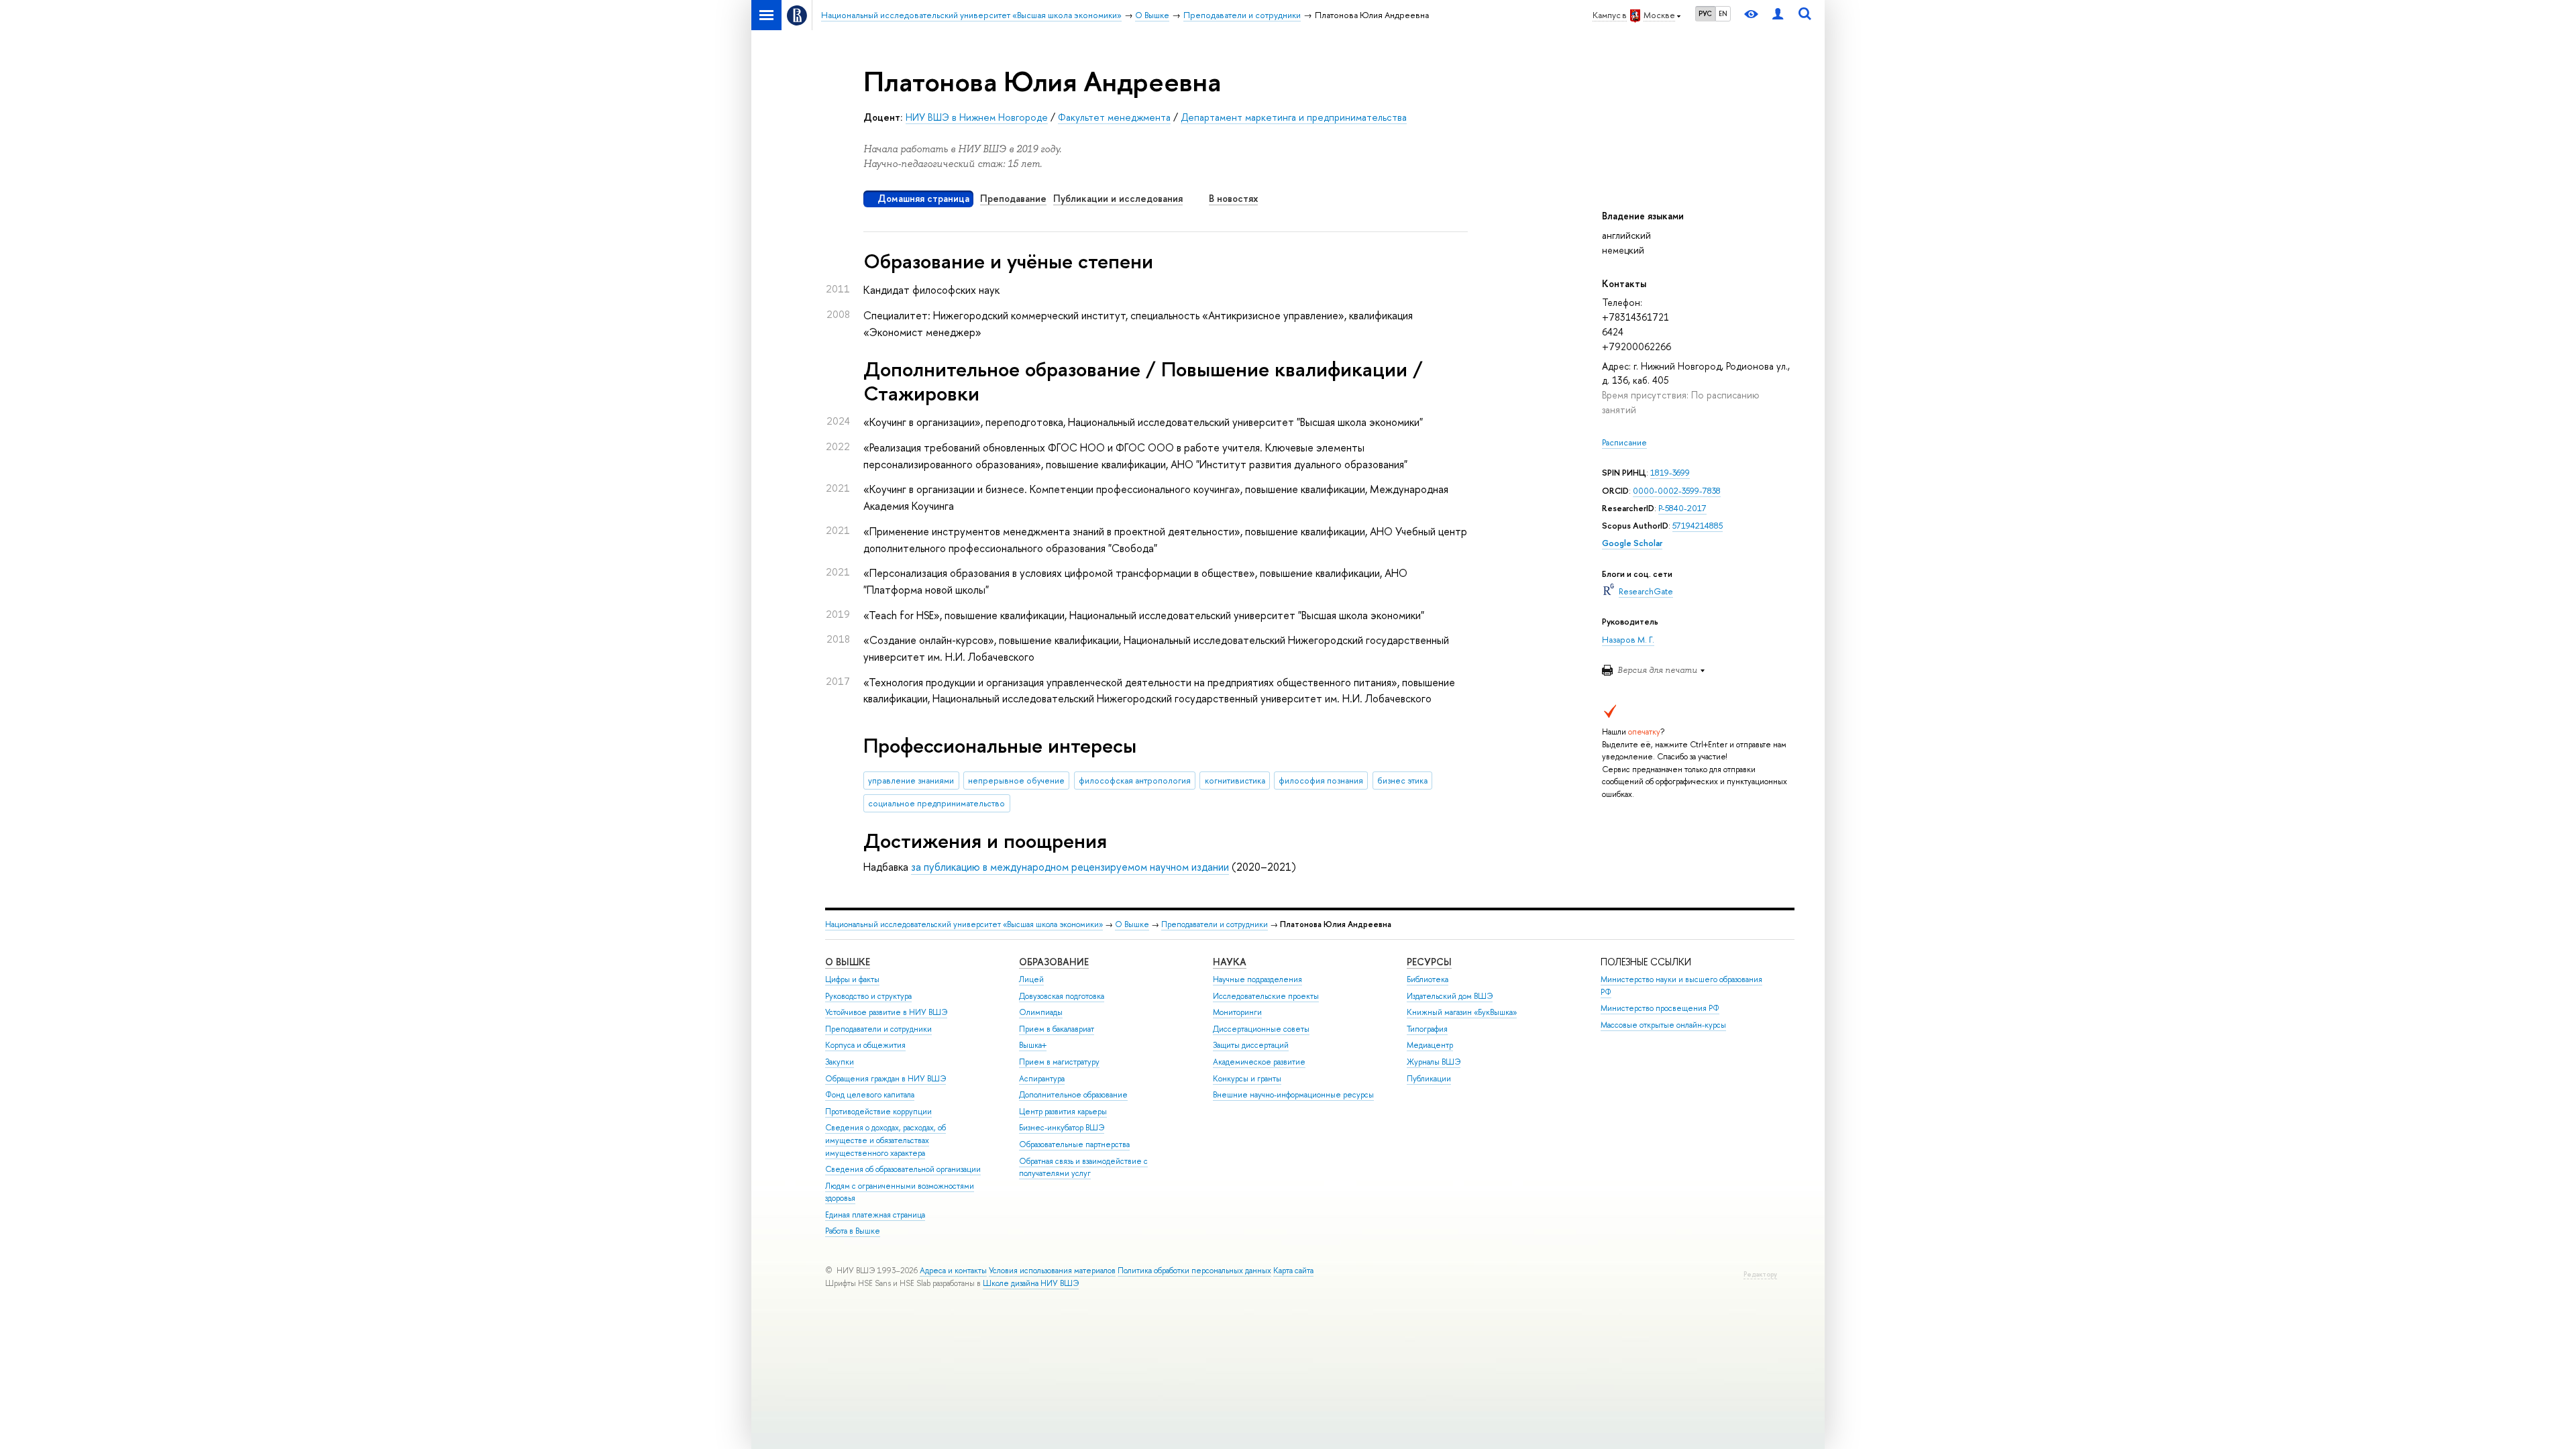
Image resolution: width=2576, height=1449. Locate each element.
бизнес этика (1402, 781)
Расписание (1624, 442)
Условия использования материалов (1052, 1271)
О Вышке (1132, 924)
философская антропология (1135, 781)
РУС (1705, 13)
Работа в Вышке (853, 1231)
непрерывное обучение (1016, 781)
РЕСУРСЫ (1429, 962)
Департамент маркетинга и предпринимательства (1294, 117)
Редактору (1760, 1274)
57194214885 (1698, 526)
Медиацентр (1430, 1045)
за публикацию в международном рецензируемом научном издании (1070, 867)
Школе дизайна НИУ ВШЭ (1031, 1283)
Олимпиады (1041, 1012)
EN (1723, 13)
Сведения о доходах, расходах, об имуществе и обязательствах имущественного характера (885, 1140)
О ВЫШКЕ (848, 962)
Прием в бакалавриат (1057, 1029)
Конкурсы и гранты (1247, 1079)
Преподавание (1013, 198)
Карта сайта (1293, 1271)
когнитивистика (1235, 781)
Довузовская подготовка (1062, 996)
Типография (1427, 1029)
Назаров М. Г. (1628, 640)
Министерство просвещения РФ (1660, 1008)
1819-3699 (1670, 473)
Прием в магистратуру (1059, 1062)
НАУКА (1230, 962)
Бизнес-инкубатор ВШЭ (1062, 1128)
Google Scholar (1632, 543)
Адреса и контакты (953, 1271)
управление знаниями (911, 781)
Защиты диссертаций (1251, 1045)
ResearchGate (1646, 591)
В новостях (1233, 198)
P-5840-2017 (1682, 508)
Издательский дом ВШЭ (1450, 996)
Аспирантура (1042, 1079)
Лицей (1031, 979)
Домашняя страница (923, 198)
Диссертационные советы (1261, 1029)
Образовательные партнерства (1074, 1144)
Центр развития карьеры (1063, 1112)
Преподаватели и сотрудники (1215, 924)
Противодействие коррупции (878, 1112)
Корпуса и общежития (865, 1045)
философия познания (1321, 781)
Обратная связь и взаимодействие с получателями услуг (1083, 1168)
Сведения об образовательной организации (903, 1169)
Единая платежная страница (875, 1215)
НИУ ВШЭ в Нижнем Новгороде (977, 117)
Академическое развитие (1259, 1062)
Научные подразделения (1257, 979)
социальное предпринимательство (936, 803)
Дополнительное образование (1073, 1095)
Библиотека (1428, 979)
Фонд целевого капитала (870, 1095)
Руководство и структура (868, 996)
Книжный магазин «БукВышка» (1462, 1012)
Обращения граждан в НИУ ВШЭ (885, 1079)
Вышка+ (1033, 1045)
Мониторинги (1237, 1012)
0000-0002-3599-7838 (1677, 491)
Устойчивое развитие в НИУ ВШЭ (886, 1012)
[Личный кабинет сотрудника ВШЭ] (1778, 15)
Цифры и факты (852, 979)
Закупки (840, 1062)
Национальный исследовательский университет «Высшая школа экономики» (964, 924)
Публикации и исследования (1118, 198)
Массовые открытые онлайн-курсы (1663, 1025)
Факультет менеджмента (1114, 117)
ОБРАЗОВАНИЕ (1054, 962)
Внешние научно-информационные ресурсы (1293, 1095)
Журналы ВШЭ (1434, 1062)
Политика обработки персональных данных (1194, 1271)
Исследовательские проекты (1266, 996)
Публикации (1429, 1079)
